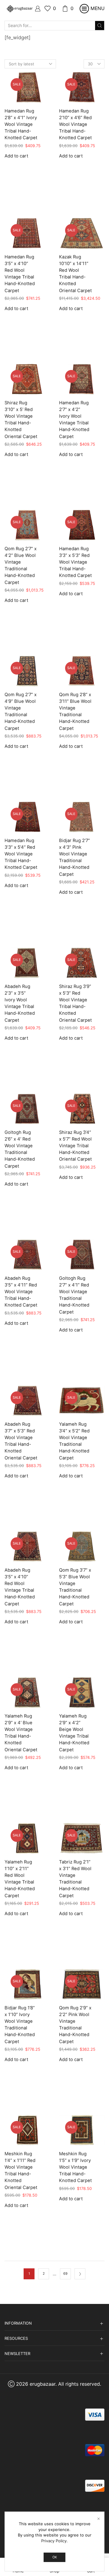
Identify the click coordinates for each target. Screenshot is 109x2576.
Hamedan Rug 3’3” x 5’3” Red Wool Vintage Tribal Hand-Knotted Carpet (75, 562)
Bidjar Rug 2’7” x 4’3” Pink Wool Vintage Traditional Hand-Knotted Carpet (74, 857)
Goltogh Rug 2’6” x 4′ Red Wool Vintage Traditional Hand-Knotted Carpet (20, 1149)
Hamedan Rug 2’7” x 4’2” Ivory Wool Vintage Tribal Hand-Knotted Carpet (74, 420)
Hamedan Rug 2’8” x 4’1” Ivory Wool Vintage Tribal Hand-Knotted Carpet (21, 124)
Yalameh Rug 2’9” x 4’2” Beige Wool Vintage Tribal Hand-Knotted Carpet (74, 1733)
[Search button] (100, 26)
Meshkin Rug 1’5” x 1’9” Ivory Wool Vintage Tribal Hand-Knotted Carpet (75, 2167)
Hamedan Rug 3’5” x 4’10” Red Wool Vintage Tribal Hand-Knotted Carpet (20, 274)
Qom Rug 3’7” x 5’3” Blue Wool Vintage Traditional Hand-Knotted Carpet (75, 1587)
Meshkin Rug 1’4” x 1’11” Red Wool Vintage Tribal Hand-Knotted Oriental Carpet (21, 2171)
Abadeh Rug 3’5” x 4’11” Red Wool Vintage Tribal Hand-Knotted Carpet (21, 1292)
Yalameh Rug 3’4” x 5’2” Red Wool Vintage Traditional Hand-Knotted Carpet (74, 1441)
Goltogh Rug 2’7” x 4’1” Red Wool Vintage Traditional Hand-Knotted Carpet (74, 1295)
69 (65, 2274)
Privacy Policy (54, 2541)
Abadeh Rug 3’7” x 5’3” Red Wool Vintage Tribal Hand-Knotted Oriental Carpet (21, 1441)
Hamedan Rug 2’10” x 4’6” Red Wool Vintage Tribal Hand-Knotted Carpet (75, 124)
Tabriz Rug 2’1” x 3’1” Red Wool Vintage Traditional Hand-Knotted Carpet (75, 1879)
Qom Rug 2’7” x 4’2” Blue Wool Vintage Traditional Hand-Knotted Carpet (21, 566)
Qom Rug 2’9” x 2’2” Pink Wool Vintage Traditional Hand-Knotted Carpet (75, 2025)
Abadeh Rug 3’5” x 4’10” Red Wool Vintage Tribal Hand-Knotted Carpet (20, 1587)
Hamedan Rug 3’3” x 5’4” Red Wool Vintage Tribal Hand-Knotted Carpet (21, 854)
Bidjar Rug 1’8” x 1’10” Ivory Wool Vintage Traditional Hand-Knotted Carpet (20, 2025)
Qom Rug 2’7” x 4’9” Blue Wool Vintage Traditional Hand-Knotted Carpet (21, 711)
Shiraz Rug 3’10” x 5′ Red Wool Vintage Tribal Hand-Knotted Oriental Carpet (21, 420)
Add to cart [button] (16, 156)
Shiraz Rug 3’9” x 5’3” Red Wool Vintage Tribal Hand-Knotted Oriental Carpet (75, 1003)
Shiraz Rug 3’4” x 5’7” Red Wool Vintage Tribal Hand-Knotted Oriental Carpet (75, 1146)
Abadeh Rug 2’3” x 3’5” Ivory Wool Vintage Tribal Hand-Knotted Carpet (20, 1003)
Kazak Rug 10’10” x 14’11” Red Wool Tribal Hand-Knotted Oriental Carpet (75, 274)
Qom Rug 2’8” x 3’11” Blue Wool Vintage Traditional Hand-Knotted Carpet (75, 711)
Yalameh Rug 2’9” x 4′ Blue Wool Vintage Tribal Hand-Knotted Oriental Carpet (21, 1733)
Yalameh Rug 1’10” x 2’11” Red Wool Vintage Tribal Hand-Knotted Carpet (20, 1879)
